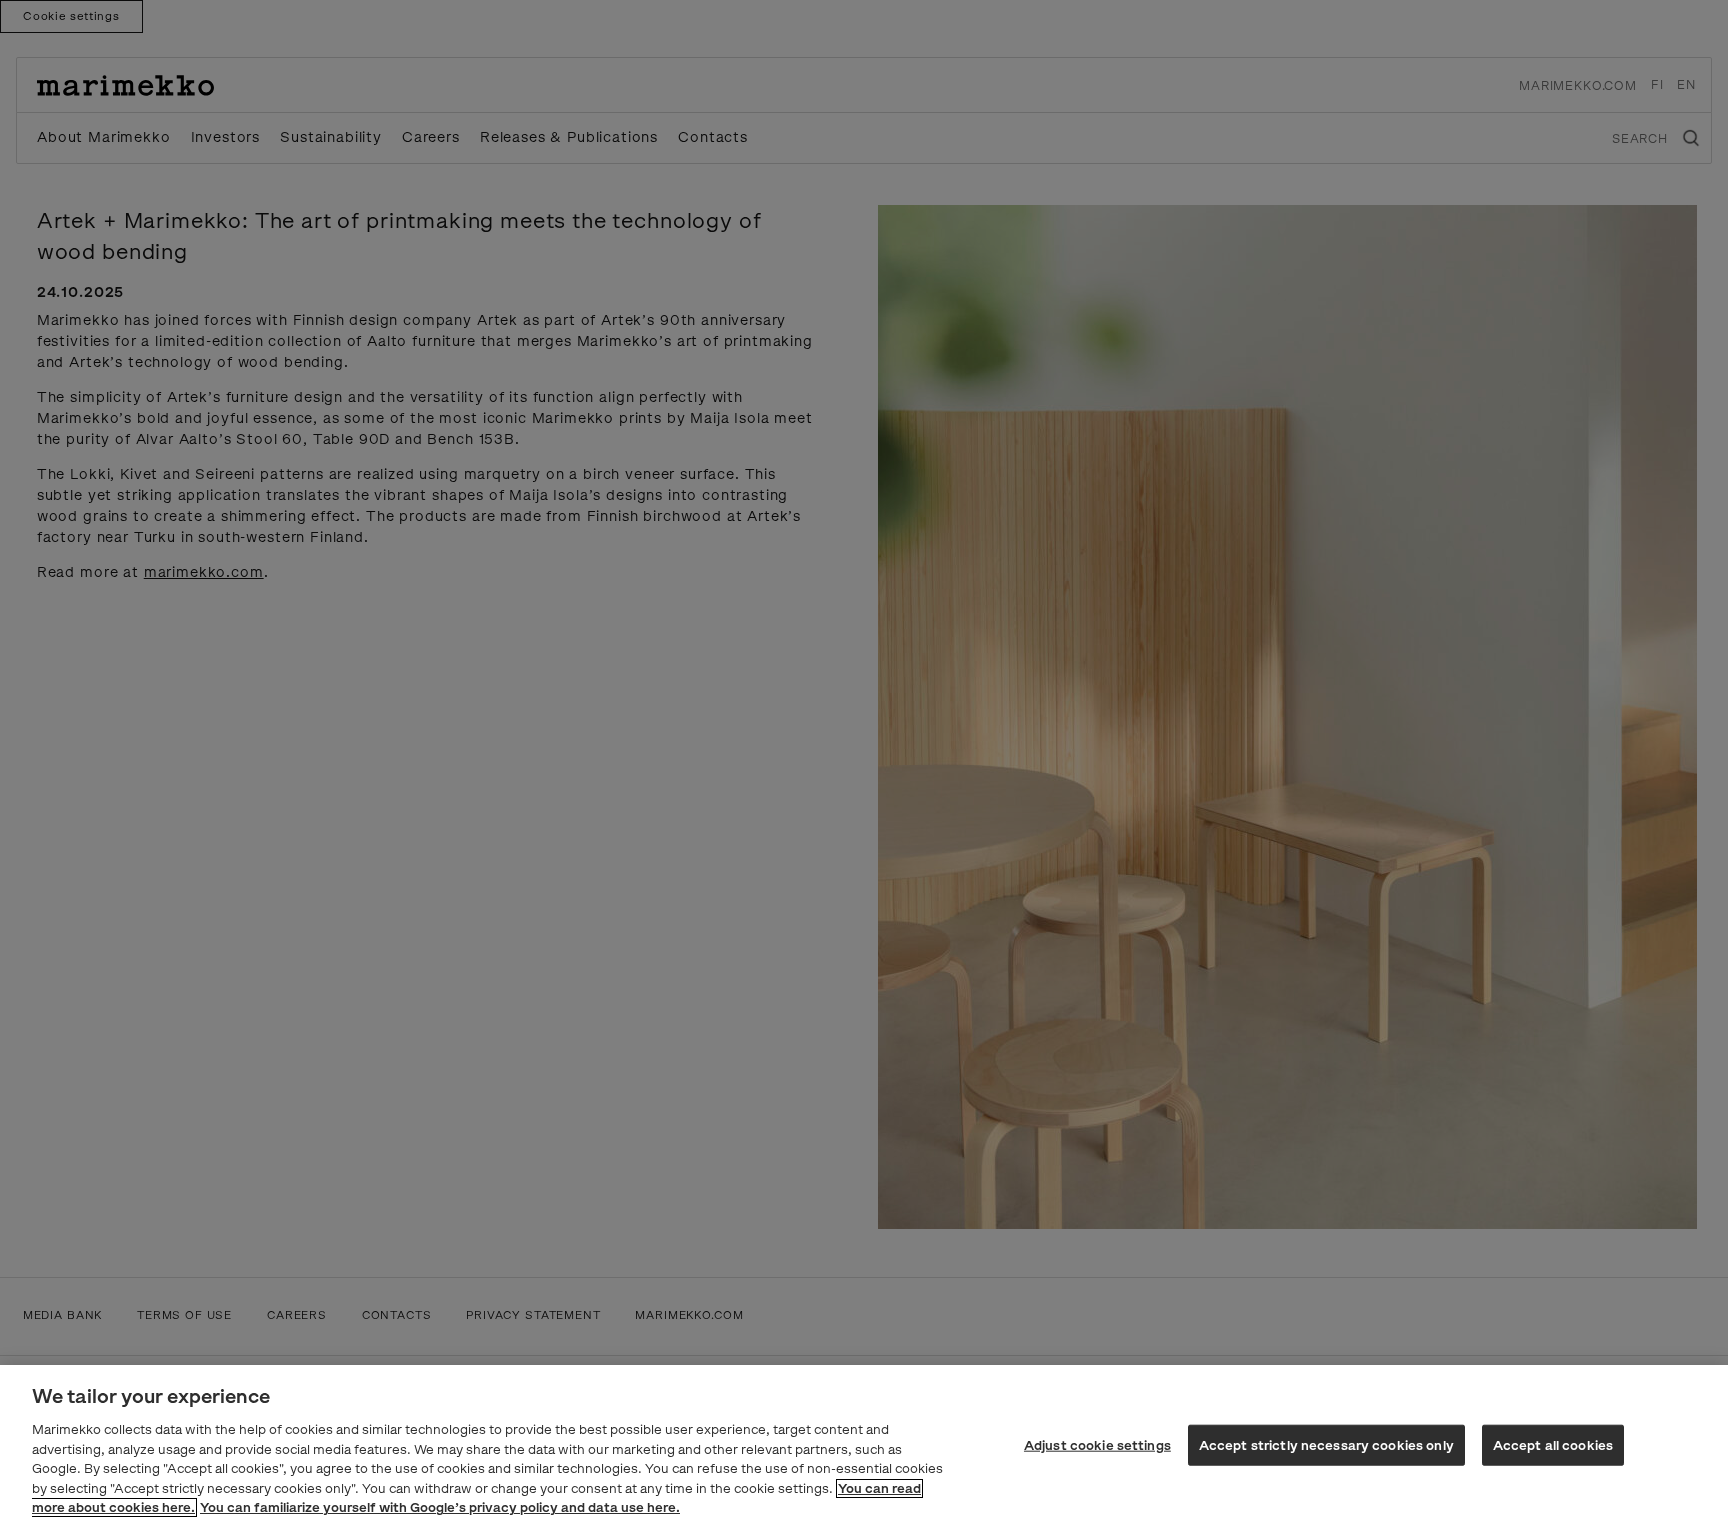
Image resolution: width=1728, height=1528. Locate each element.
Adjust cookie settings (1097, 1444)
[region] (864, 1446)
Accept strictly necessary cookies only (1326, 1444)
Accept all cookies (1553, 1444)
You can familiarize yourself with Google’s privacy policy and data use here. (440, 1507)
